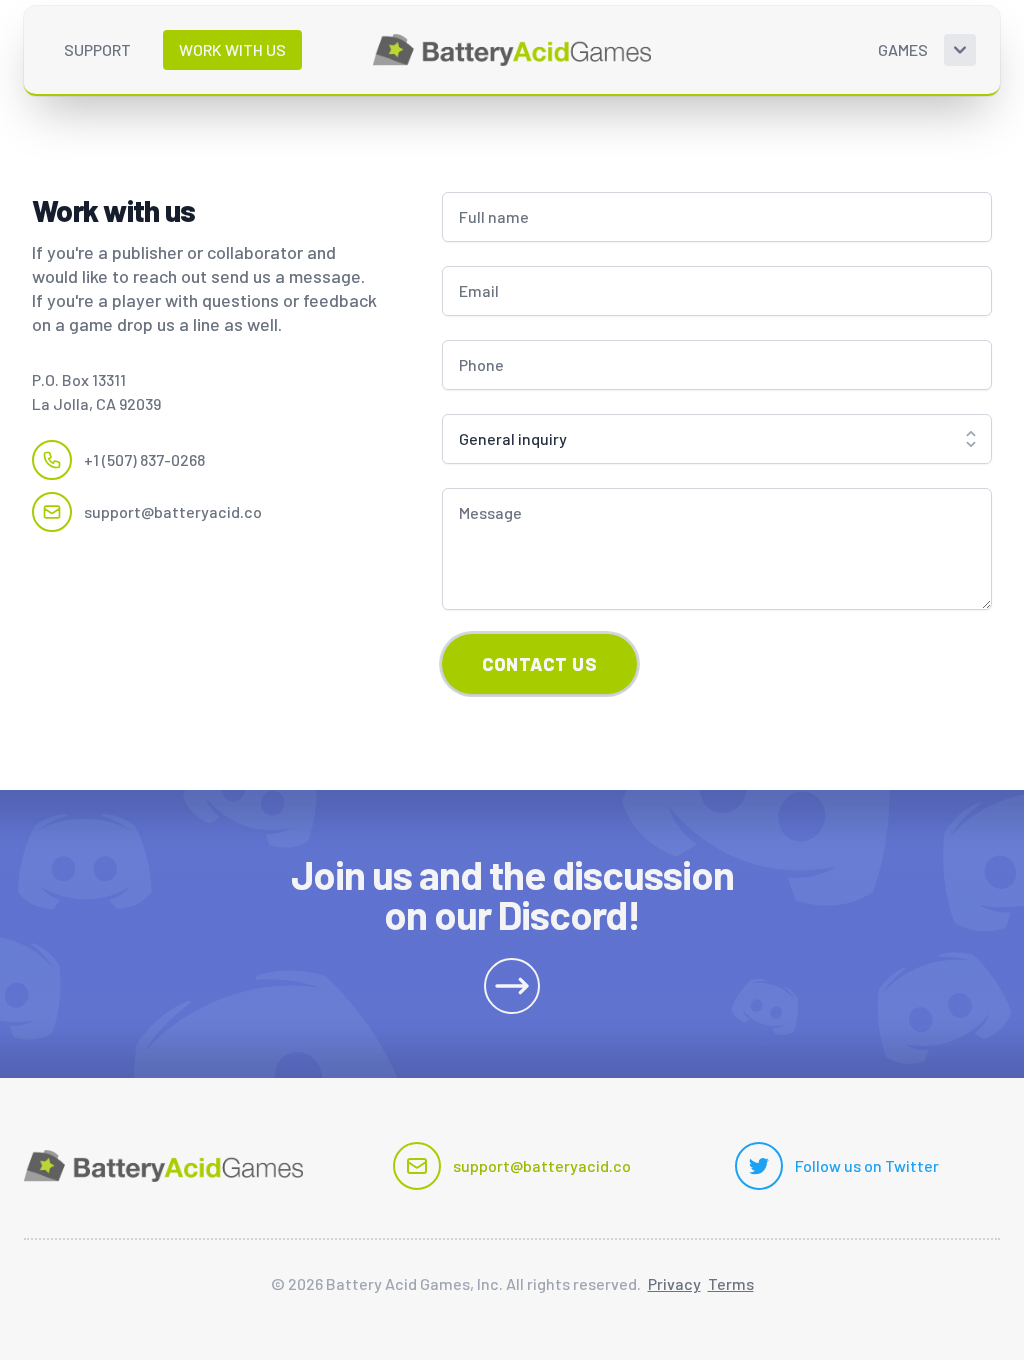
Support (97, 49)
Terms (731, 1283)
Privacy (674, 1283)
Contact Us (540, 664)
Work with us (232, 49)
